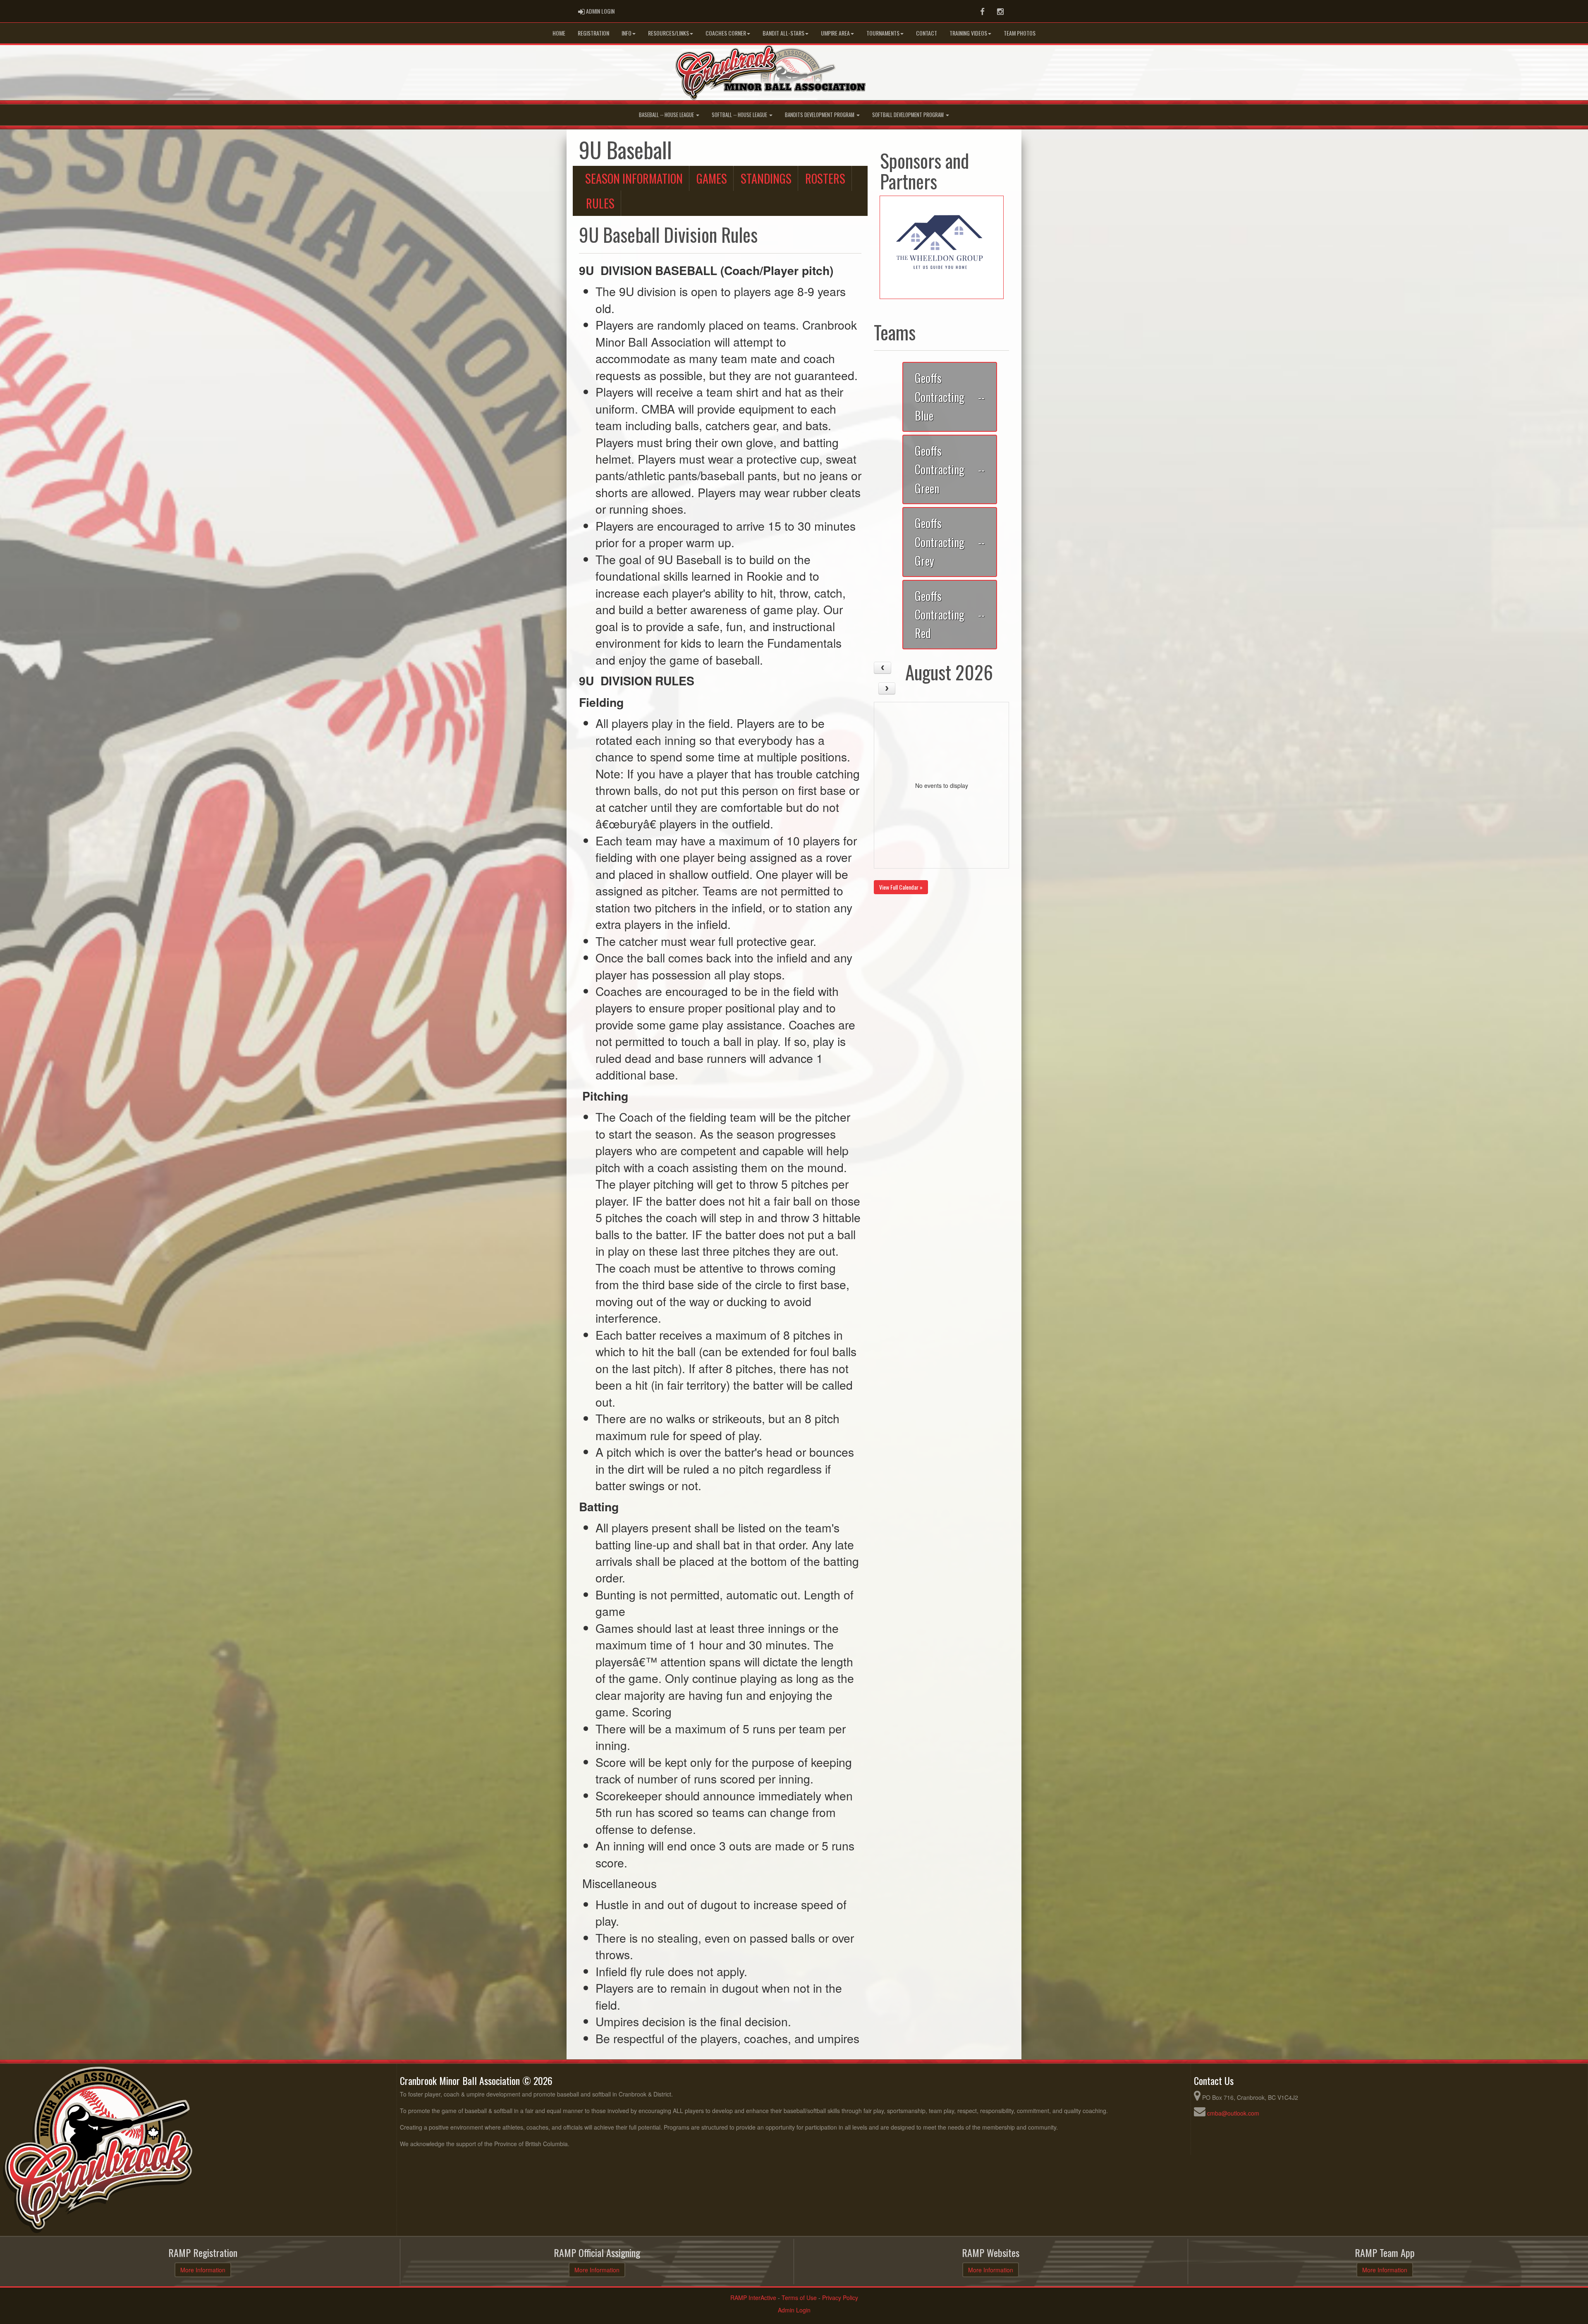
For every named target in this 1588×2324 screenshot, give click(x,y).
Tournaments (883, 33)
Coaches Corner (726, 33)
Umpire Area (835, 33)
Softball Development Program (909, 115)
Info (627, 33)
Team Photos (1020, 33)
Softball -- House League (740, 115)
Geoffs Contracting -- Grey (950, 542)
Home (559, 33)
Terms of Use (799, 2298)
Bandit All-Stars (783, 33)
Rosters (825, 178)
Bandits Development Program (820, 115)
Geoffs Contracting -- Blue (950, 396)
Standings (766, 178)
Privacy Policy (840, 2298)
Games (712, 178)
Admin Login (794, 2310)
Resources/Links (668, 33)
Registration (593, 33)
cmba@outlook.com (1233, 2113)
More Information (203, 2270)
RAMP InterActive (753, 2298)
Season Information (634, 178)
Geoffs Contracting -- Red (950, 614)
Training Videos (968, 33)
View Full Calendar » (901, 887)
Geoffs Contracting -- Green (950, 469)
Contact (927, 33)
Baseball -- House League (667, 115)
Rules (600, 203)
